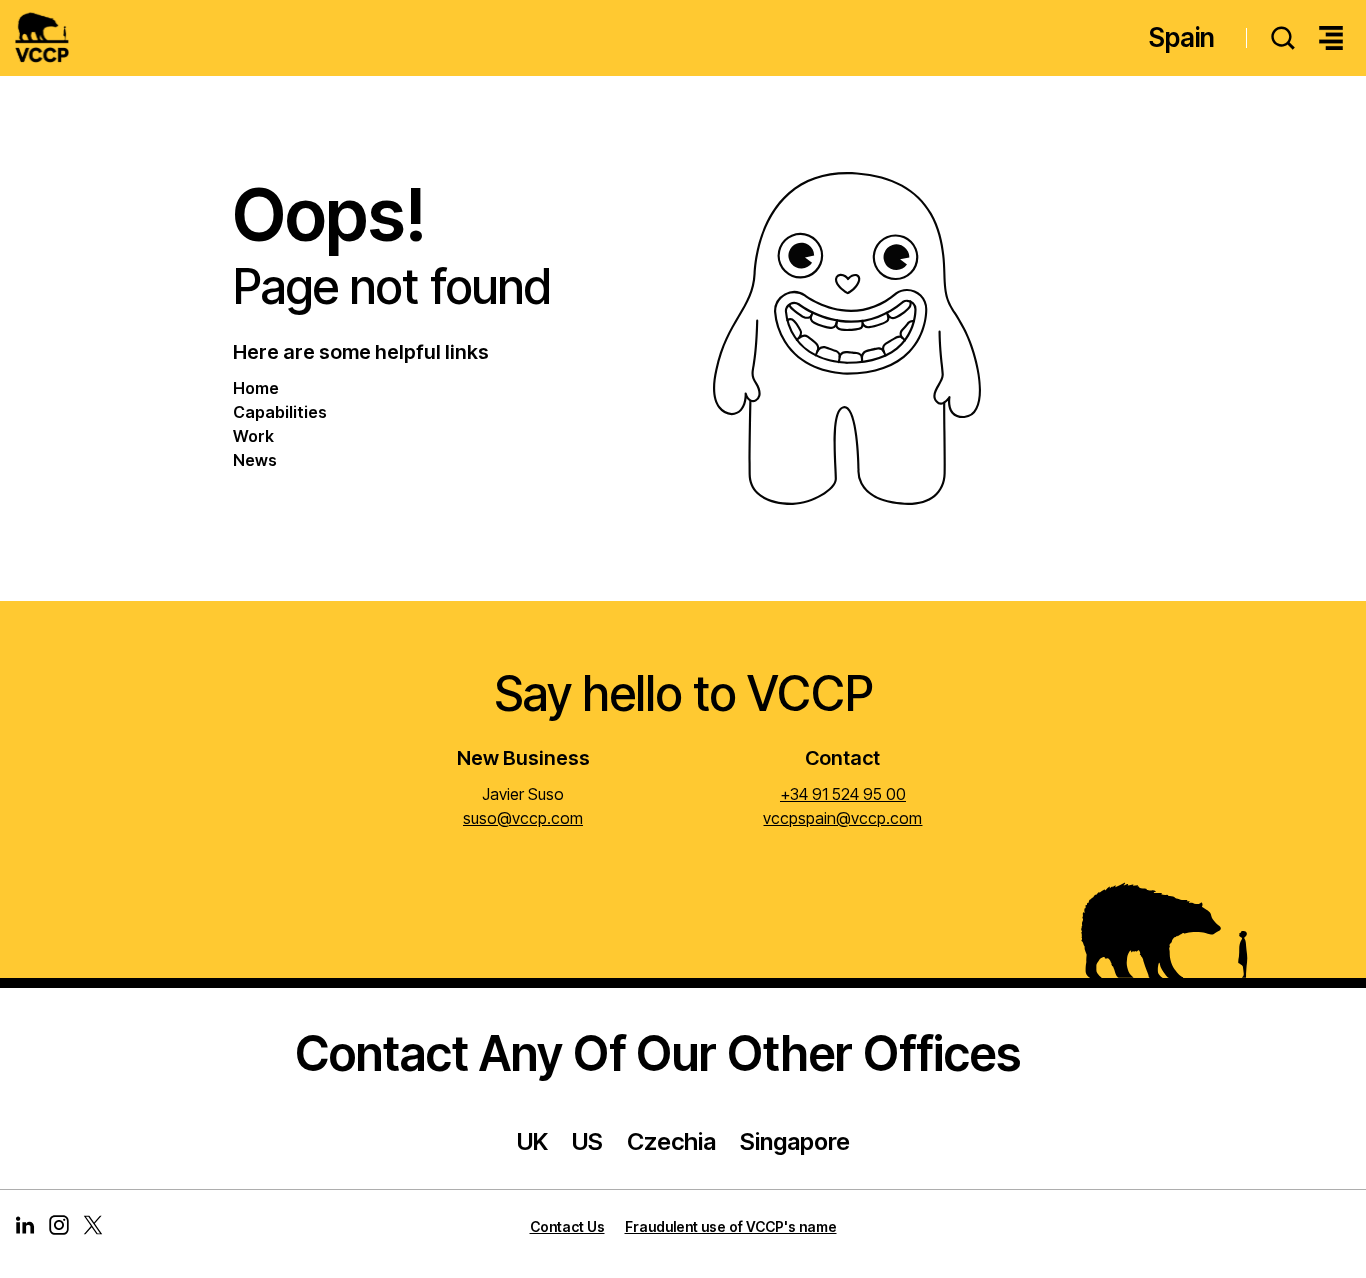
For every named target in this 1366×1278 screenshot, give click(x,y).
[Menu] (1331, 38)
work (253, 436)
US (587, 1141)
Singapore (795, 1141)
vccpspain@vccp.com (842, 818)
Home (256, 388)
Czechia (671, 1141)
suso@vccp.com (523, 818)
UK (532, 1141)
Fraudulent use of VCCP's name (731, 1226)
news (255, 460)
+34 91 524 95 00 (843, 794)
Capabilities (280, 412)
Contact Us (567, 1226)
